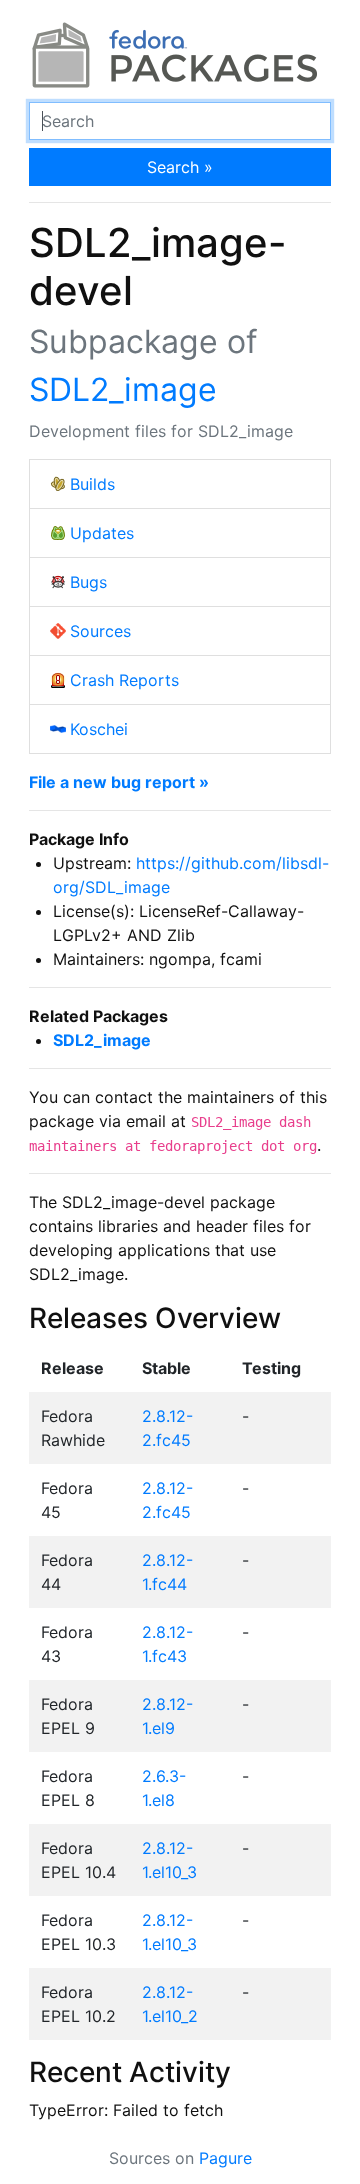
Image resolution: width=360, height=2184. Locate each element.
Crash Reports (124, 680)
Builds (92, 484)
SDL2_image (123, 389)
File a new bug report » (119, 782)
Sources (100, 631)
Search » (180, 167)
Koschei (99, 729)
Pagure (225, 2158)
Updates (102, 533)
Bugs (88, 582)
